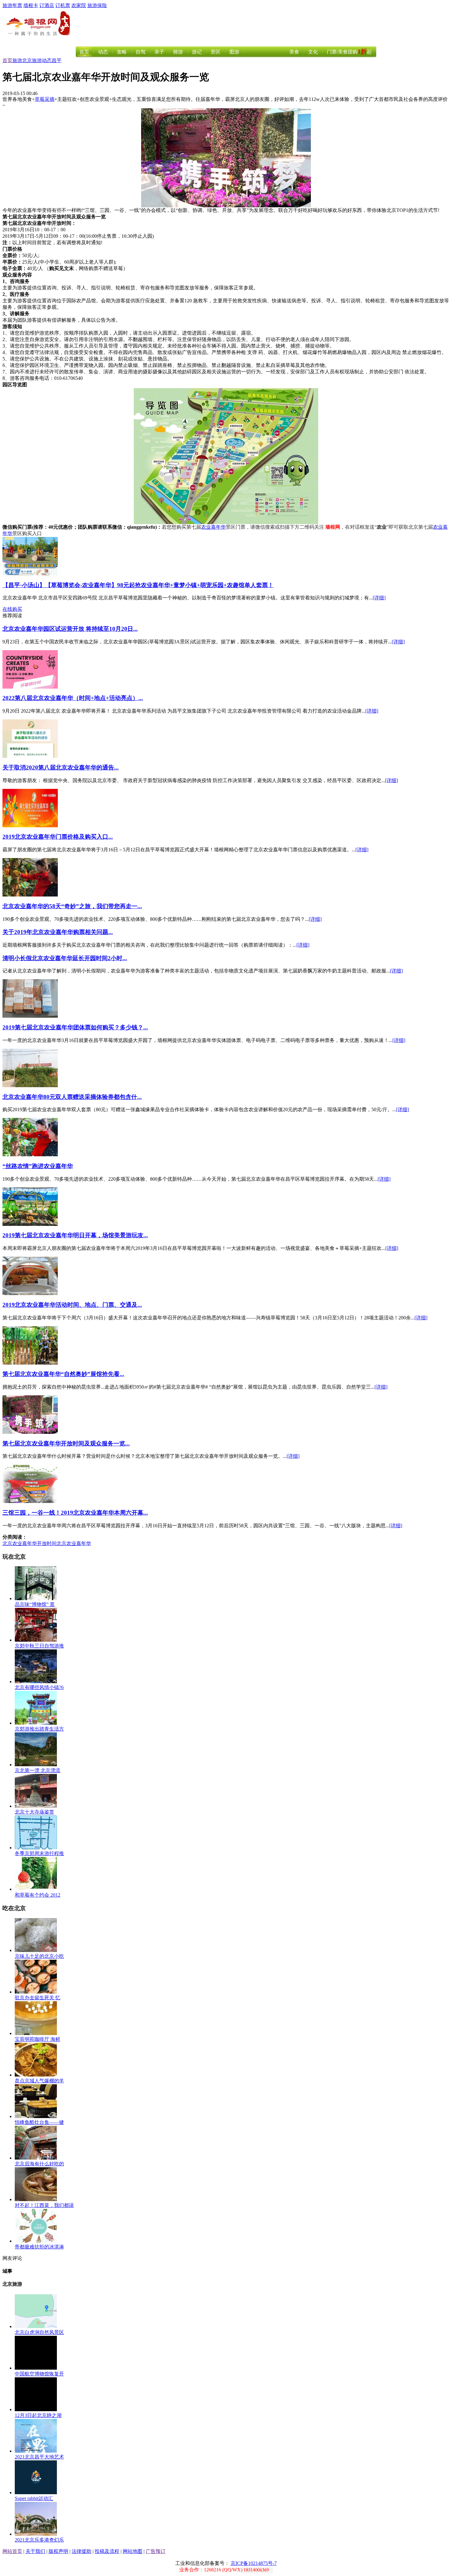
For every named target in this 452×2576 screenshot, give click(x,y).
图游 (234, 52)
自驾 (141, 52)
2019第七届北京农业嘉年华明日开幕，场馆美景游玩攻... (75, 1235)
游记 (197, 52)
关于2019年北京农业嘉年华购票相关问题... (58, 932)
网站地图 (133, 2551)
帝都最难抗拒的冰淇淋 (39, 2247)
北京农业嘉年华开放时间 (30, 1543)
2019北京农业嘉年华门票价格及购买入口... (58, 837)
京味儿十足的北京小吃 (39, 1956)
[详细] (379, 598)
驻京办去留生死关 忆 (38, 1998)
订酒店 (47, 5)
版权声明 (58, 2551)
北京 (27, 60)
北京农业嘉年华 (74, 1543)
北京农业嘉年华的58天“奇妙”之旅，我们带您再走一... (72, 906)
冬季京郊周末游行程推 (39, 1853)
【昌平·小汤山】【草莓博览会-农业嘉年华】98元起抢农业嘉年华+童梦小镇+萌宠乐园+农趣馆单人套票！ (138, 585)
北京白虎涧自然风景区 (39, 2332)
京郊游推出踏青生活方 (39, 1729)
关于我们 (35, 2551)
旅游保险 (97, 5)
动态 (103, 52)
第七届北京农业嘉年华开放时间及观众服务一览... (66, 1443)
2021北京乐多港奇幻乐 (39, 2540)
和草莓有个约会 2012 (38, 1895)
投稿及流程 (107, 2551)
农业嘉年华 (213, 527)
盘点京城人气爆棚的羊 (39, 2081)
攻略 (122, 52)
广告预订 (156, 2551)
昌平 (57, 60)
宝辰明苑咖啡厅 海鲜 (38, 2039)
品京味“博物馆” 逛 (35, 1604)
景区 (216, 52)
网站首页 (12, 2551)
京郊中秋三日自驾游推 (39, 1646)
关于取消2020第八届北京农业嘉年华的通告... (61, 767)
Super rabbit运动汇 (34, 2498)
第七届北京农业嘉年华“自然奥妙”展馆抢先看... (63, 1374)
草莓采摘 (45, 99)
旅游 (17, 60)
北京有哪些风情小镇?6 (39, 1687)
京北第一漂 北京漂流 (38, 1770)
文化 (313, 52)
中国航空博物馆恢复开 (39, 2374)
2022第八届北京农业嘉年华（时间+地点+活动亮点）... (73, 698)
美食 (294, 52)
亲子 (159, 52)
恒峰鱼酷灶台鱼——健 (39, 2122)
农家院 (79, 5)
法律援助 (81, 2551)
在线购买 (12, 609)
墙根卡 (31, 5)
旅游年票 (12, 5)
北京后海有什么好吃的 (39, 2164)
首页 (84, 52)
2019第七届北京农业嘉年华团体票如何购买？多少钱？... (75, 1027)
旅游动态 (42, 60)
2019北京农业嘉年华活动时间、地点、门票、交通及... (72, 1305)
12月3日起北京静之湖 (38, 2415)
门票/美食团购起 (349, 52)
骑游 (178, 52)
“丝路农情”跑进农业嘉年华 (38, 1166)
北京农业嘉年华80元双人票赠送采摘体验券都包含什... (72, 1097)
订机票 (63, 5)
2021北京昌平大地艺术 (39, 2457)
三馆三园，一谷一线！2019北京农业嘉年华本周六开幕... (75, 1513)
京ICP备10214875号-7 (254, 2563)
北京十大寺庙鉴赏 (34, 1812)
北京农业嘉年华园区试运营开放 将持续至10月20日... (70, 629)
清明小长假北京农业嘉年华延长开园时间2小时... (65, 958)
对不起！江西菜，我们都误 (44, 2205)
